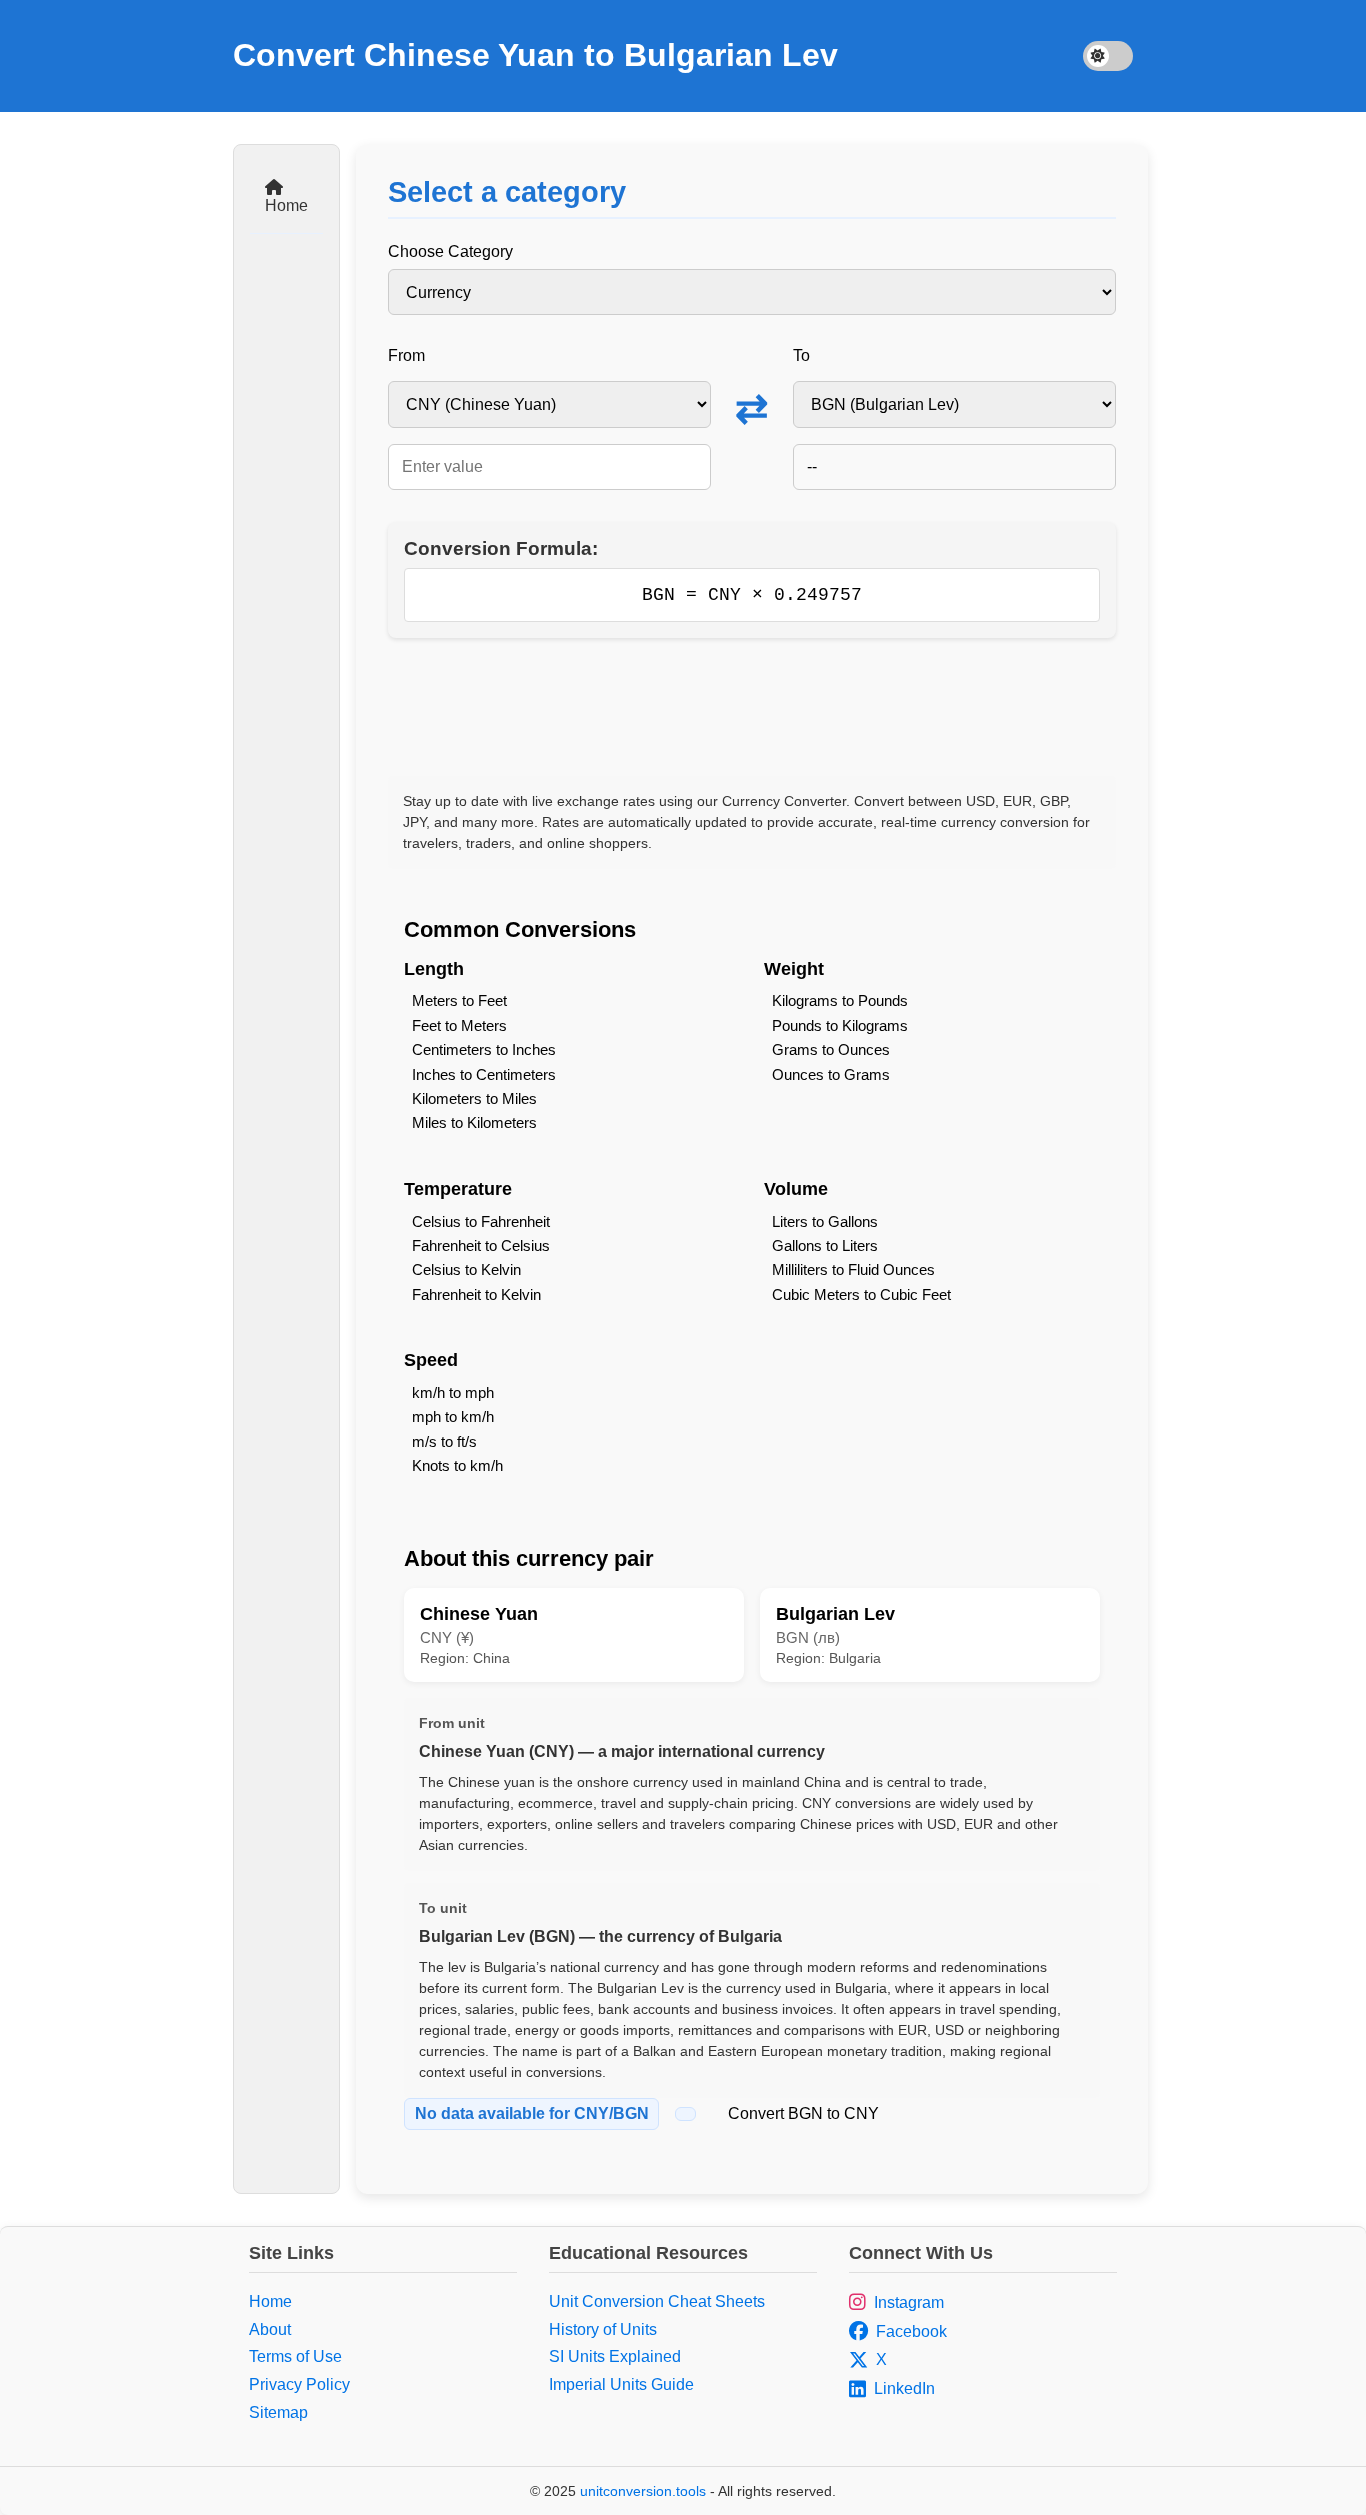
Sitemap (278, 2412)
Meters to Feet (459, 1000)
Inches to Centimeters (484, 1074)
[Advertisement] (752, 707)
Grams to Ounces (831, 1049)
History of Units (603, 2329)
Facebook (911, 2331)
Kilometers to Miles (474, 1098)
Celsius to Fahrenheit (481, 1221)
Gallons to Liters (825, 1245)
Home (286, 205)
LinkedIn (904, 2388)
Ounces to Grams (831, 1074)
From (406, 355)
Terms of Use (295, 2356)
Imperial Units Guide (621, 2384)
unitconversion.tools (643, 2491)
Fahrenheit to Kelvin (476, 1294)
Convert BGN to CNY (803, 2113)
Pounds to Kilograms (840, 1025)
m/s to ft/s (444, 1441)
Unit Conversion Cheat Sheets (657, 2301)
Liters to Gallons (825, 1221)
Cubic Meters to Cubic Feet (861, 1294)
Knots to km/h (457, 1465)
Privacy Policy (299, 2384)
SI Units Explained (615, 2356)
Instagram (909, 2302)
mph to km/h (453, 1416)
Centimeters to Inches (484, 1049)
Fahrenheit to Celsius (481, 1245)
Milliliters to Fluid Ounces (853, 1269)
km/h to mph (453, 1392)
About (270, 2329)
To (801, 355)
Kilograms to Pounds (840, 1000)
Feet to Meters (459, 1025)
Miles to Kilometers (474, 1122)
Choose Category (450, 251)
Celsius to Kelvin (466, 1269)
